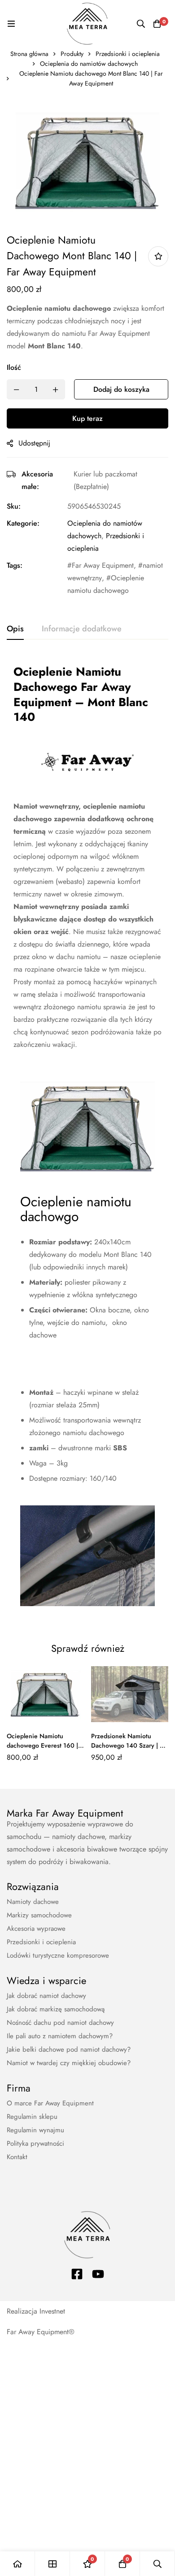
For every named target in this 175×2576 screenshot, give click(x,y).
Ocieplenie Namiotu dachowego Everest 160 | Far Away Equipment (42, 1745)
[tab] (15, 629)
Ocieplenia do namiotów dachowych (89, 64)
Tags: (15, 565)
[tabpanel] (87, 1139)
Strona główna (29, 54)
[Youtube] (98, 2274)
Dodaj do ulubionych (158, 256)
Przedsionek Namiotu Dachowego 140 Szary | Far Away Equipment (130, 1745)
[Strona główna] (17, 2564)
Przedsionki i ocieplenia (128, 54)
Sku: (14, 506)
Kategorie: (23, 523)
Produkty (72, 54)
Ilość (14, 367)
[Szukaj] (141, 24)
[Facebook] (77, 2274)
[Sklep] (52, 2564)
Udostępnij (34, 443)
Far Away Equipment (103, 565)
